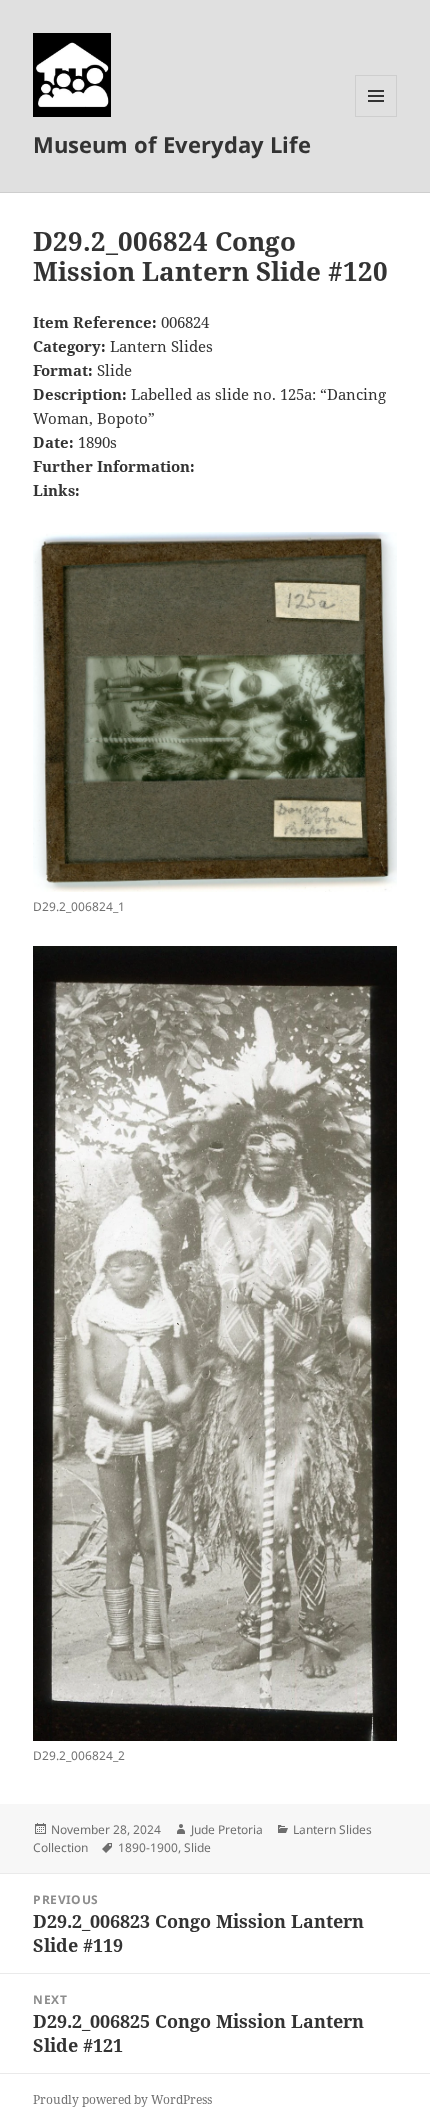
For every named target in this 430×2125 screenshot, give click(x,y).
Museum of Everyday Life (172, 144)
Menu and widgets (376, 116)
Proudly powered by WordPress (122, 2099)
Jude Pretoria (227, 1829)
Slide (197, 1847)
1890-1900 (148, 1847)
